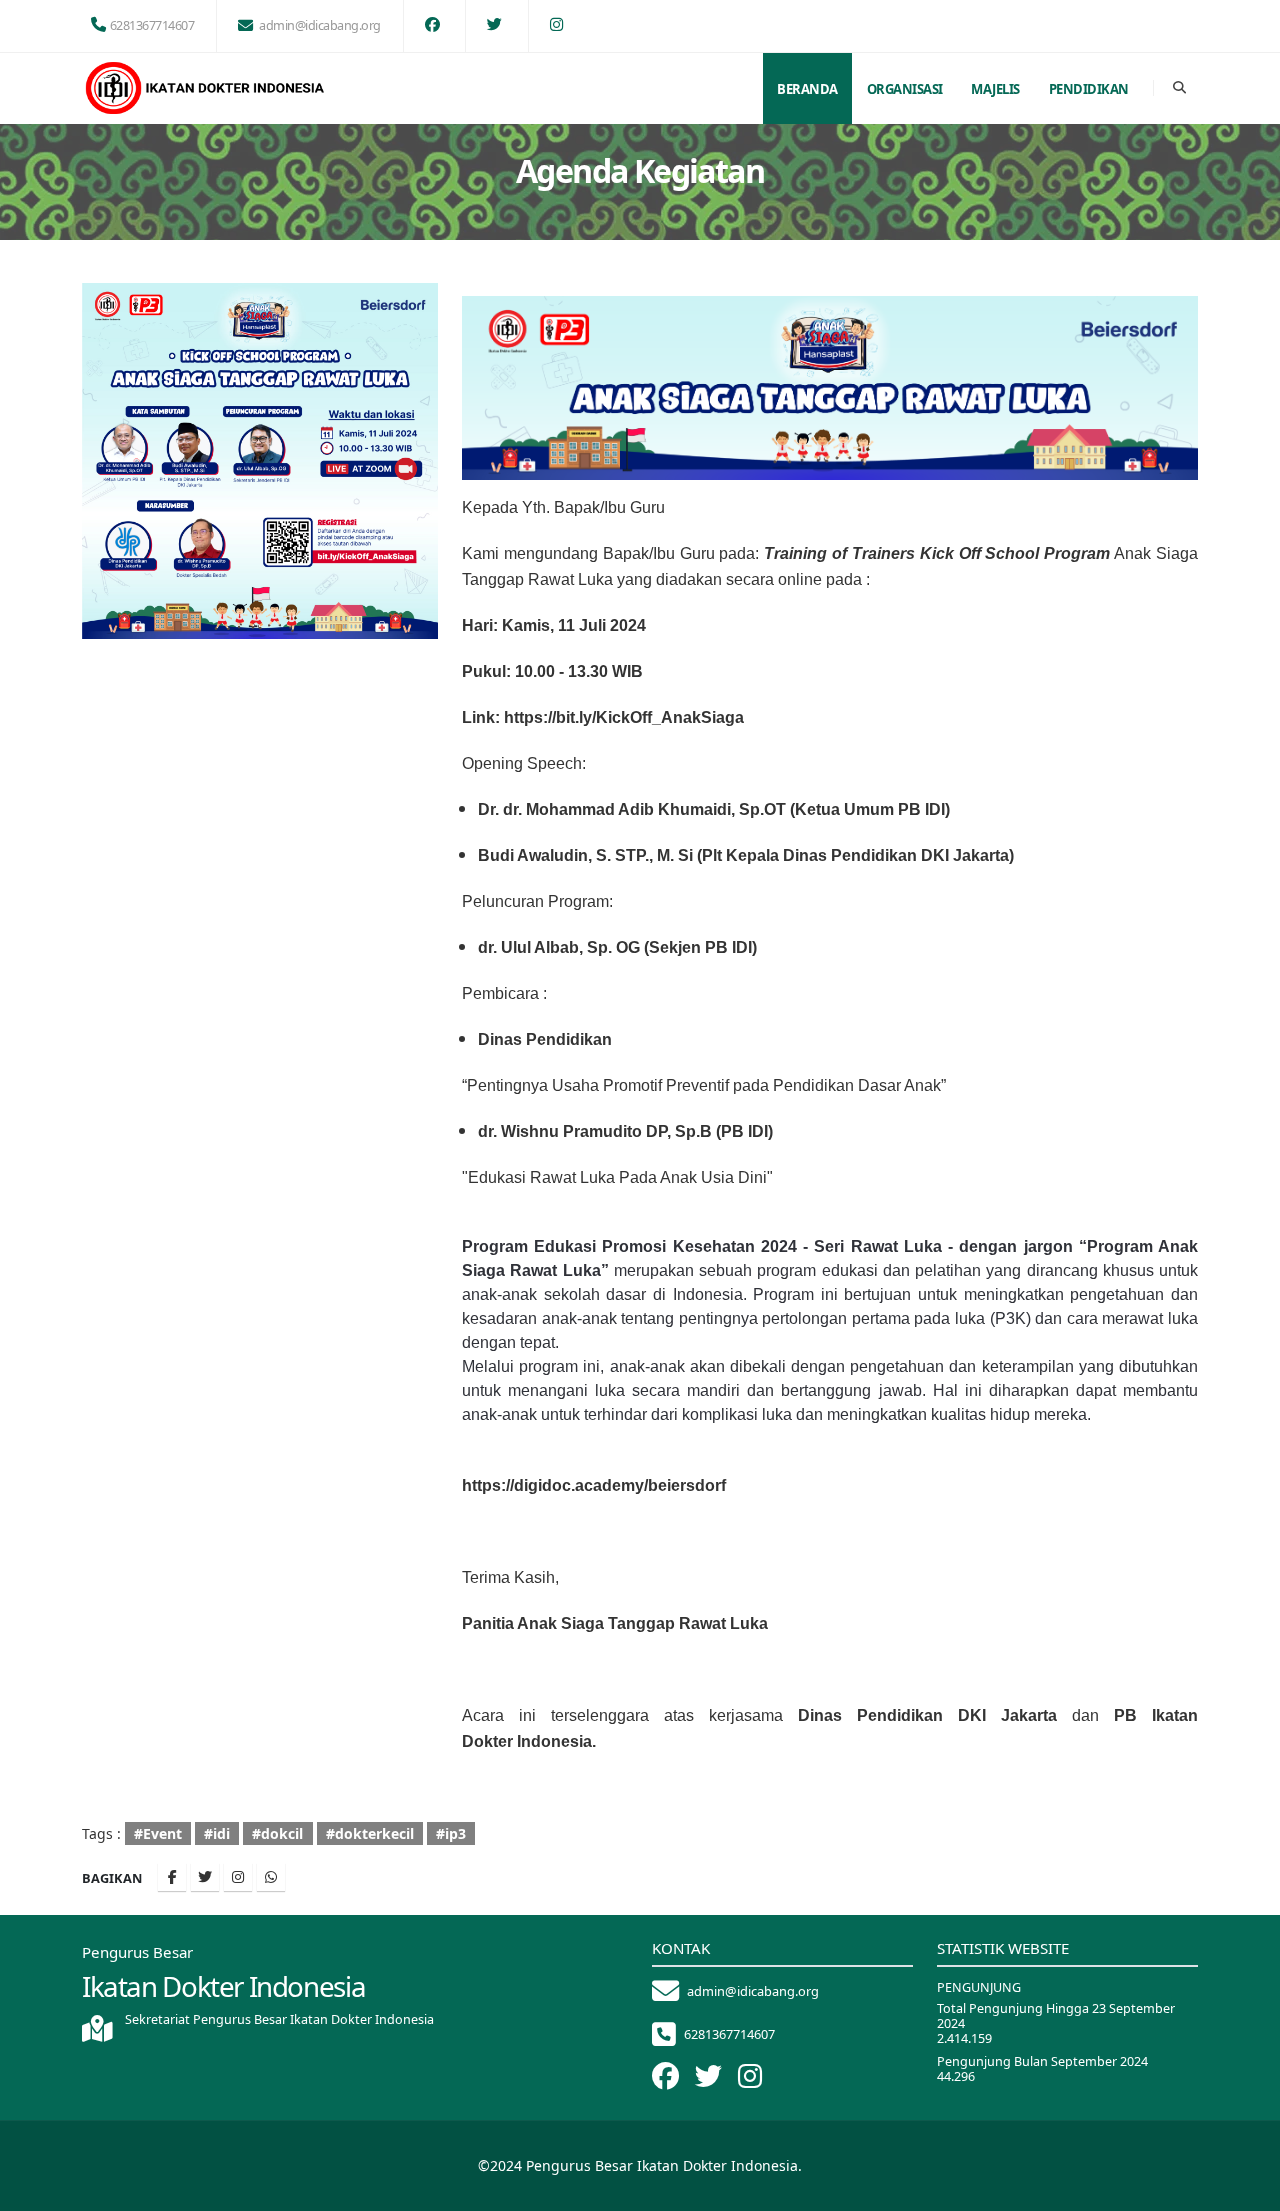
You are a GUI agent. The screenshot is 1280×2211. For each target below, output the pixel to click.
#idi (217, 1833)
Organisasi (905, 89)
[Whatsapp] (271, 1877)
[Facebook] (172, 1877)
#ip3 (451, 1833)
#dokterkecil (370, 1833)
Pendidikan (1089, 89)
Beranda (807, 89)
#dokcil (277, 1833)
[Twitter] (205, 1877)
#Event (158, 1833)
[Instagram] (238, 1877)
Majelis (995, 89)
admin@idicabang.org (320, 25)
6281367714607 (152, 25)
